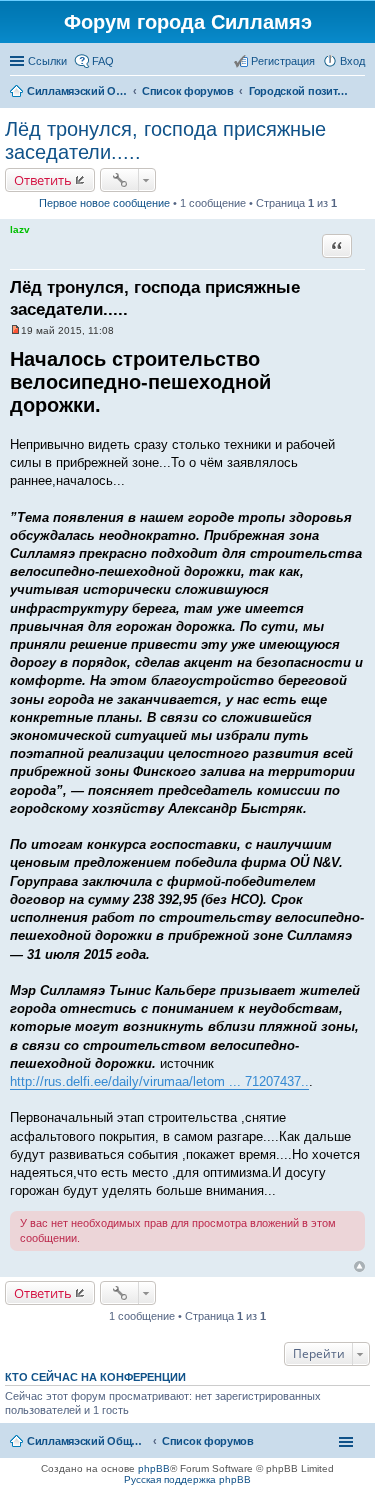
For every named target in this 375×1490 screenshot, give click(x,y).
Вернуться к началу (359, 1266)
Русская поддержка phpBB (187, 1479)
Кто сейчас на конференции (95, 1377)
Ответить (43, 180)
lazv (20, 229)
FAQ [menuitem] (103, 61)
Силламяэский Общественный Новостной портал (87, 1441)
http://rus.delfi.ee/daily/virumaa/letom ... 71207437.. (159, 1081)
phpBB (154, 1468)
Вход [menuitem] (352, 61)
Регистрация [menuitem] (283, 61)
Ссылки (47, 61)
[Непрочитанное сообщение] (15, 330)
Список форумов (208, 1441)
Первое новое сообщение (104, 203)
